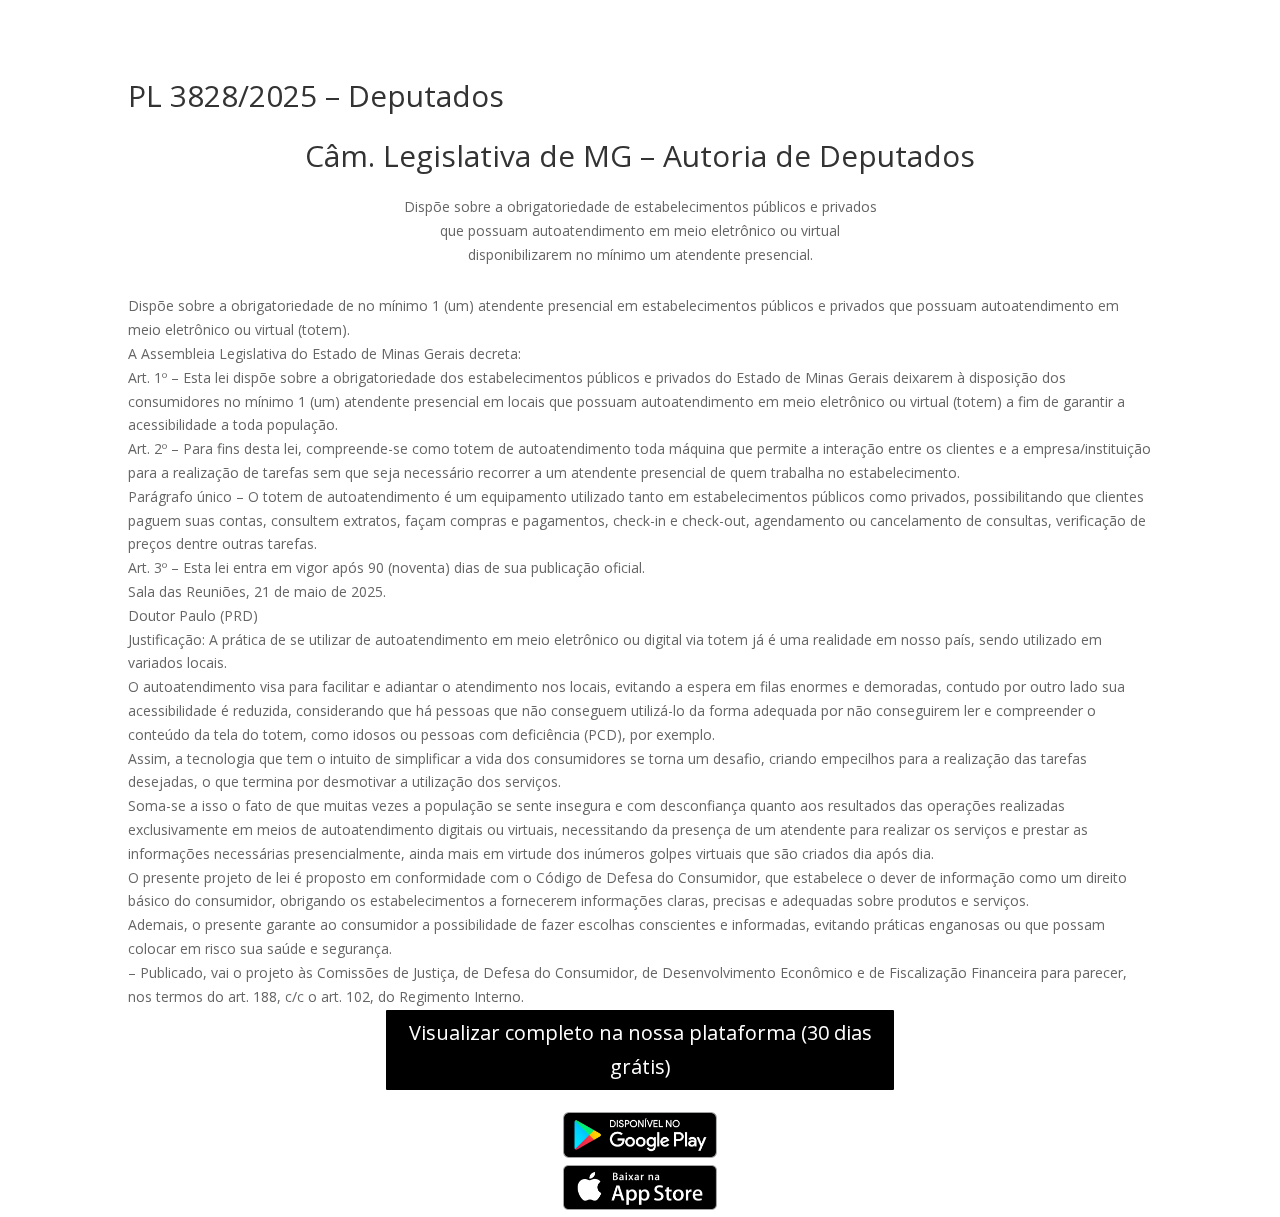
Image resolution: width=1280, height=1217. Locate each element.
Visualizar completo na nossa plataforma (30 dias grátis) (640, 1049)
